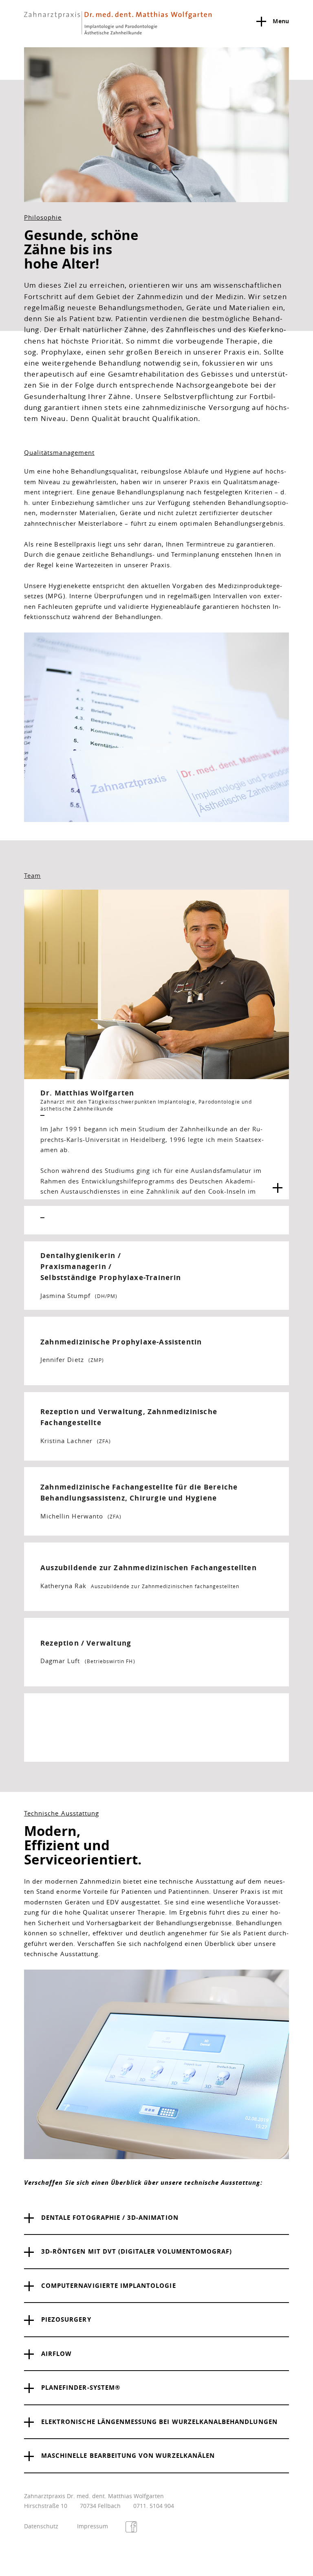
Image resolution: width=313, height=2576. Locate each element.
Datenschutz (41, 2526)
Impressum (93, 2526)
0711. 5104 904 (154, 2506)
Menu (281, 21)
